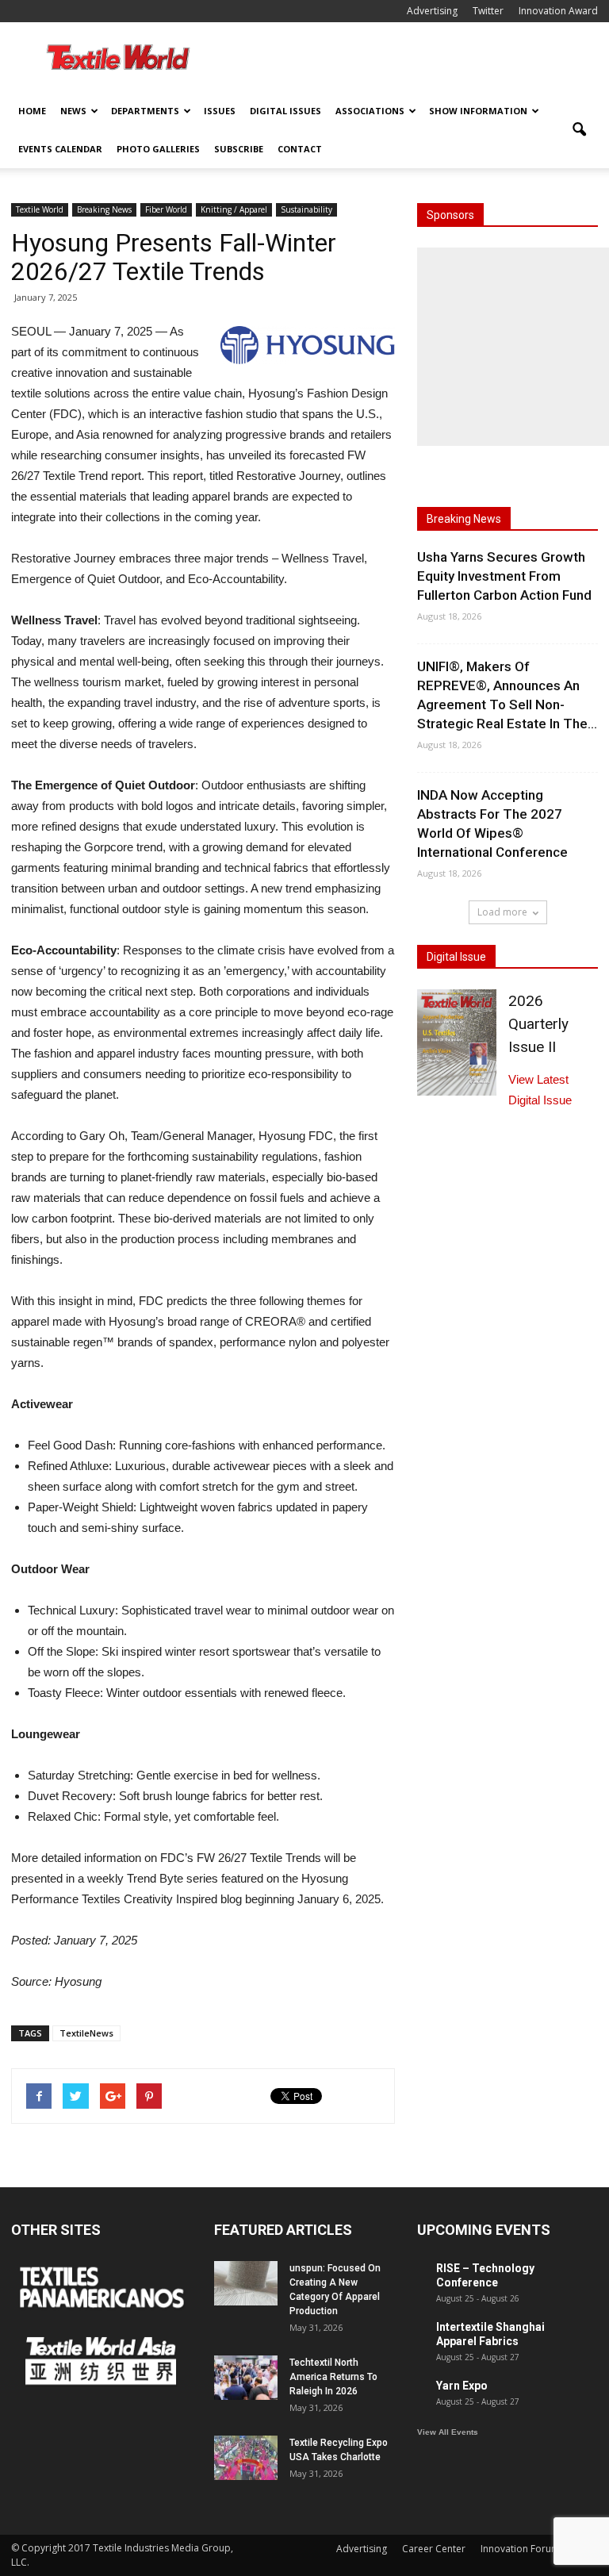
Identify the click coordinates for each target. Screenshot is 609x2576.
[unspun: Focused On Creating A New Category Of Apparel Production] (246, 2283)
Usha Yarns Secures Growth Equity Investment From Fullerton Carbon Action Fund (504, 576)
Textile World (40, 209)
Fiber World (166, 209)
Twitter (488, 11)
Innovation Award (558, 11)
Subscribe (239, 149)
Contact (300, 149)
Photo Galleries (158, 149)
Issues (220, 111)
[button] (579, 130)
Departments (145, 111)
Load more (502, 912)
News (73, 111)
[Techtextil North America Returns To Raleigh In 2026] (246, 2378)
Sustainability (306, 209)
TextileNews (86, 2033)
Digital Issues (285, 111)
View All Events (448, 2432)
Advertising (432, 11)
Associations (370, 111)
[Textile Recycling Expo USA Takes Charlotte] (246, 2458)
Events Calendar (60, 149)
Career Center (434, 2549)
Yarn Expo (462, 2386)
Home (32, 111)
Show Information (478, 111)
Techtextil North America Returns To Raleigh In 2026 (333, 2377)
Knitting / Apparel (234, 209)
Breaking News (104, 209)
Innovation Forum (520, 2549)
